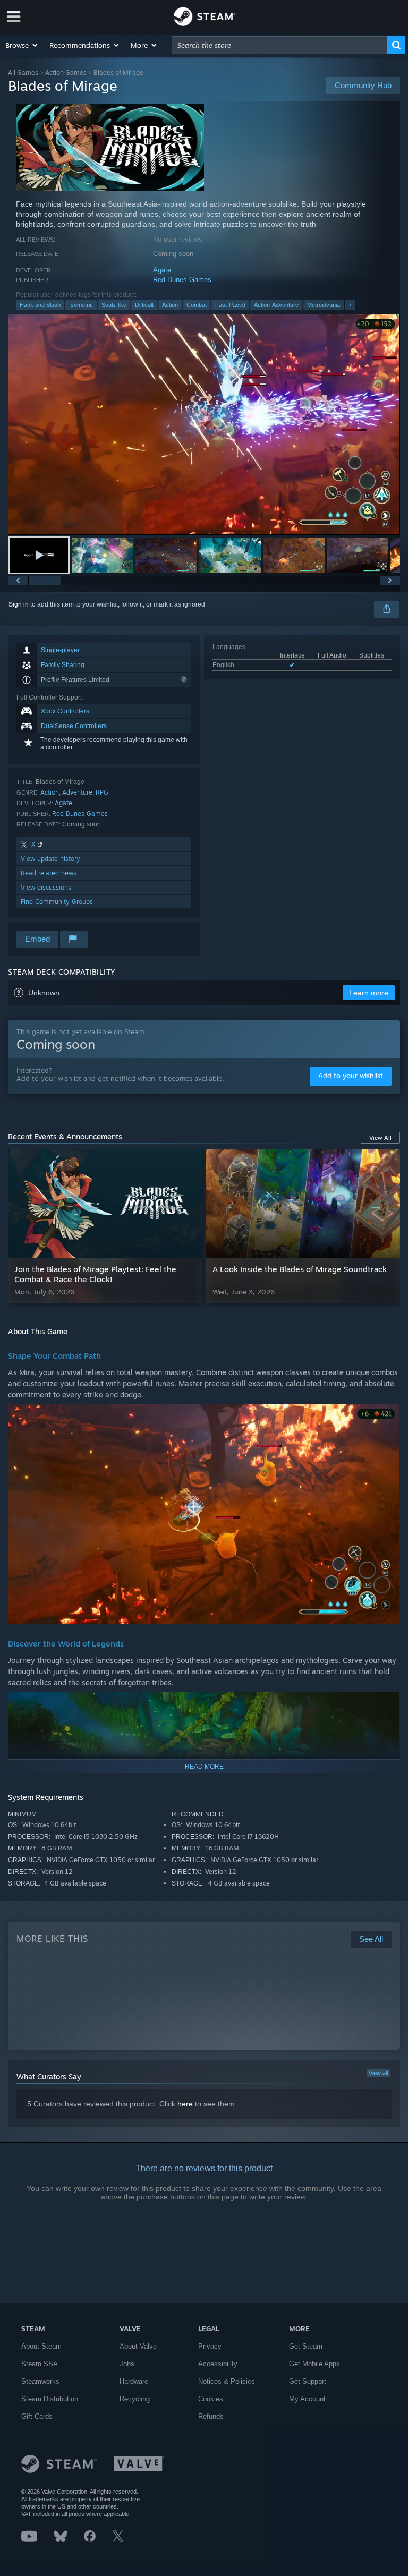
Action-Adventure (276, 305)
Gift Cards (37, 2416)
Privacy (210, 2346)
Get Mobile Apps (314, 2364)
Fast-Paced (230, 305)
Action (170, 305)
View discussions (46, 887)
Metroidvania (324, 305)
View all (378, 2073)
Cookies (211, 2399)
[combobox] (279, 45)
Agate (162, 270)
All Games (23, 72)
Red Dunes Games (182, 280)
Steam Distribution (50, 2399)
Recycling (135, 2399)
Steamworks (40, 2381)
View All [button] (380, 1138)
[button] (22, 45)
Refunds (211, 2416)
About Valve (138, 2346)
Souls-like (114, 305)
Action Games (66, 72)
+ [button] (350, 305)
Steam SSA (40, 2364)
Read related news (49, 873)
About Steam (41, 2346)
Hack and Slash (40, 305)
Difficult (144, 305)
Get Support (308, 2381)
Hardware (134, 2381)
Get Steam (306, 2346)
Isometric (81, 305)
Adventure (77, 792)
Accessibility (218, 2364)
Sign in (19, 604)
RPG (102, 792)
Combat (197, 305)
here (185, 2104)
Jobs (127, 2364)
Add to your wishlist (351, 1076)
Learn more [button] (369, 993)
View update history (50, 859)
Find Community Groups (57, 902)
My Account (307, 2399)
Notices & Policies (227, 2381)
